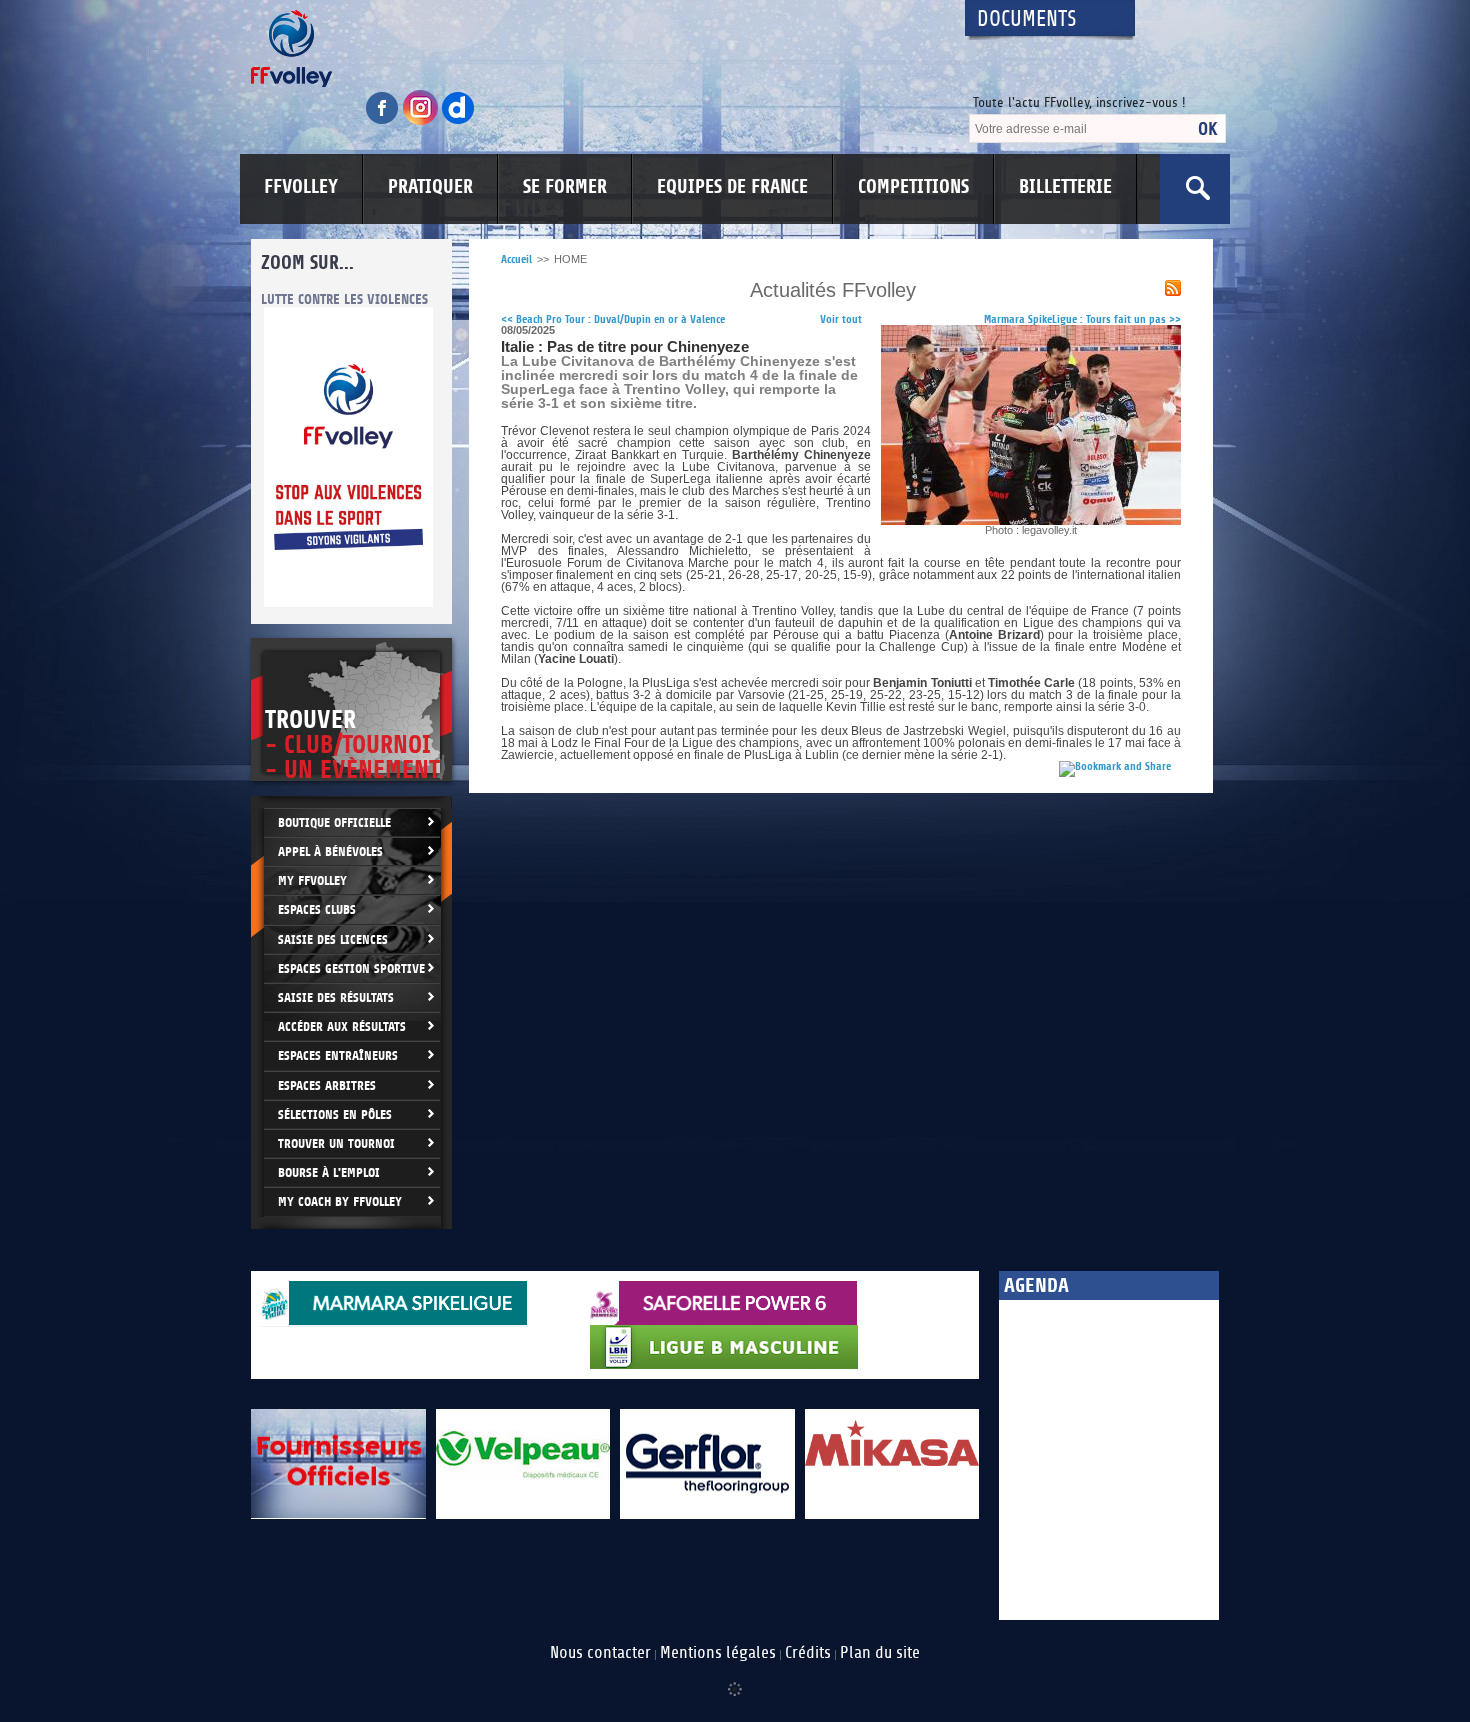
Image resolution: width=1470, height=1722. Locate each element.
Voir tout (841, 319)
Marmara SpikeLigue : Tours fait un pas (1082, 319)
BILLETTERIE (1065, 187)
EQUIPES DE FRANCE (732, 187)
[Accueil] (590, 48)
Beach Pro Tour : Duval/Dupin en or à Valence (613, 319)
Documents (1027, 19)
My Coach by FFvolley (340, 1201)
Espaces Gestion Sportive (351, 968)
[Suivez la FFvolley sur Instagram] (422, 121)
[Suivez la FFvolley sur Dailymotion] (458, 121)
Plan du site (880, 1653)
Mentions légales (718, 1653)
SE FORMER (565, 187)
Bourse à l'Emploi (329, 1172)
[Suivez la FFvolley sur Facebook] (384, 121)
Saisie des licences (333, 939)
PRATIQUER (430, 187)
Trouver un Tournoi (336, 1143)
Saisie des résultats (336, 997)
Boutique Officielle (334, 822)
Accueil (516, 259)
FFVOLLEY (301, 187)
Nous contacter (600, 1653)
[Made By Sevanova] (735, 1679)
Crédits (808, 1653)
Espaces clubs (317, 909)
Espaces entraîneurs (338, 1055)
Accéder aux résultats (342, 1026)
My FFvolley (312, 880)
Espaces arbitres (327, 1085)
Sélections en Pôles (335, 1114)
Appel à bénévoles (330, 851)
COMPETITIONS (913, 187)
